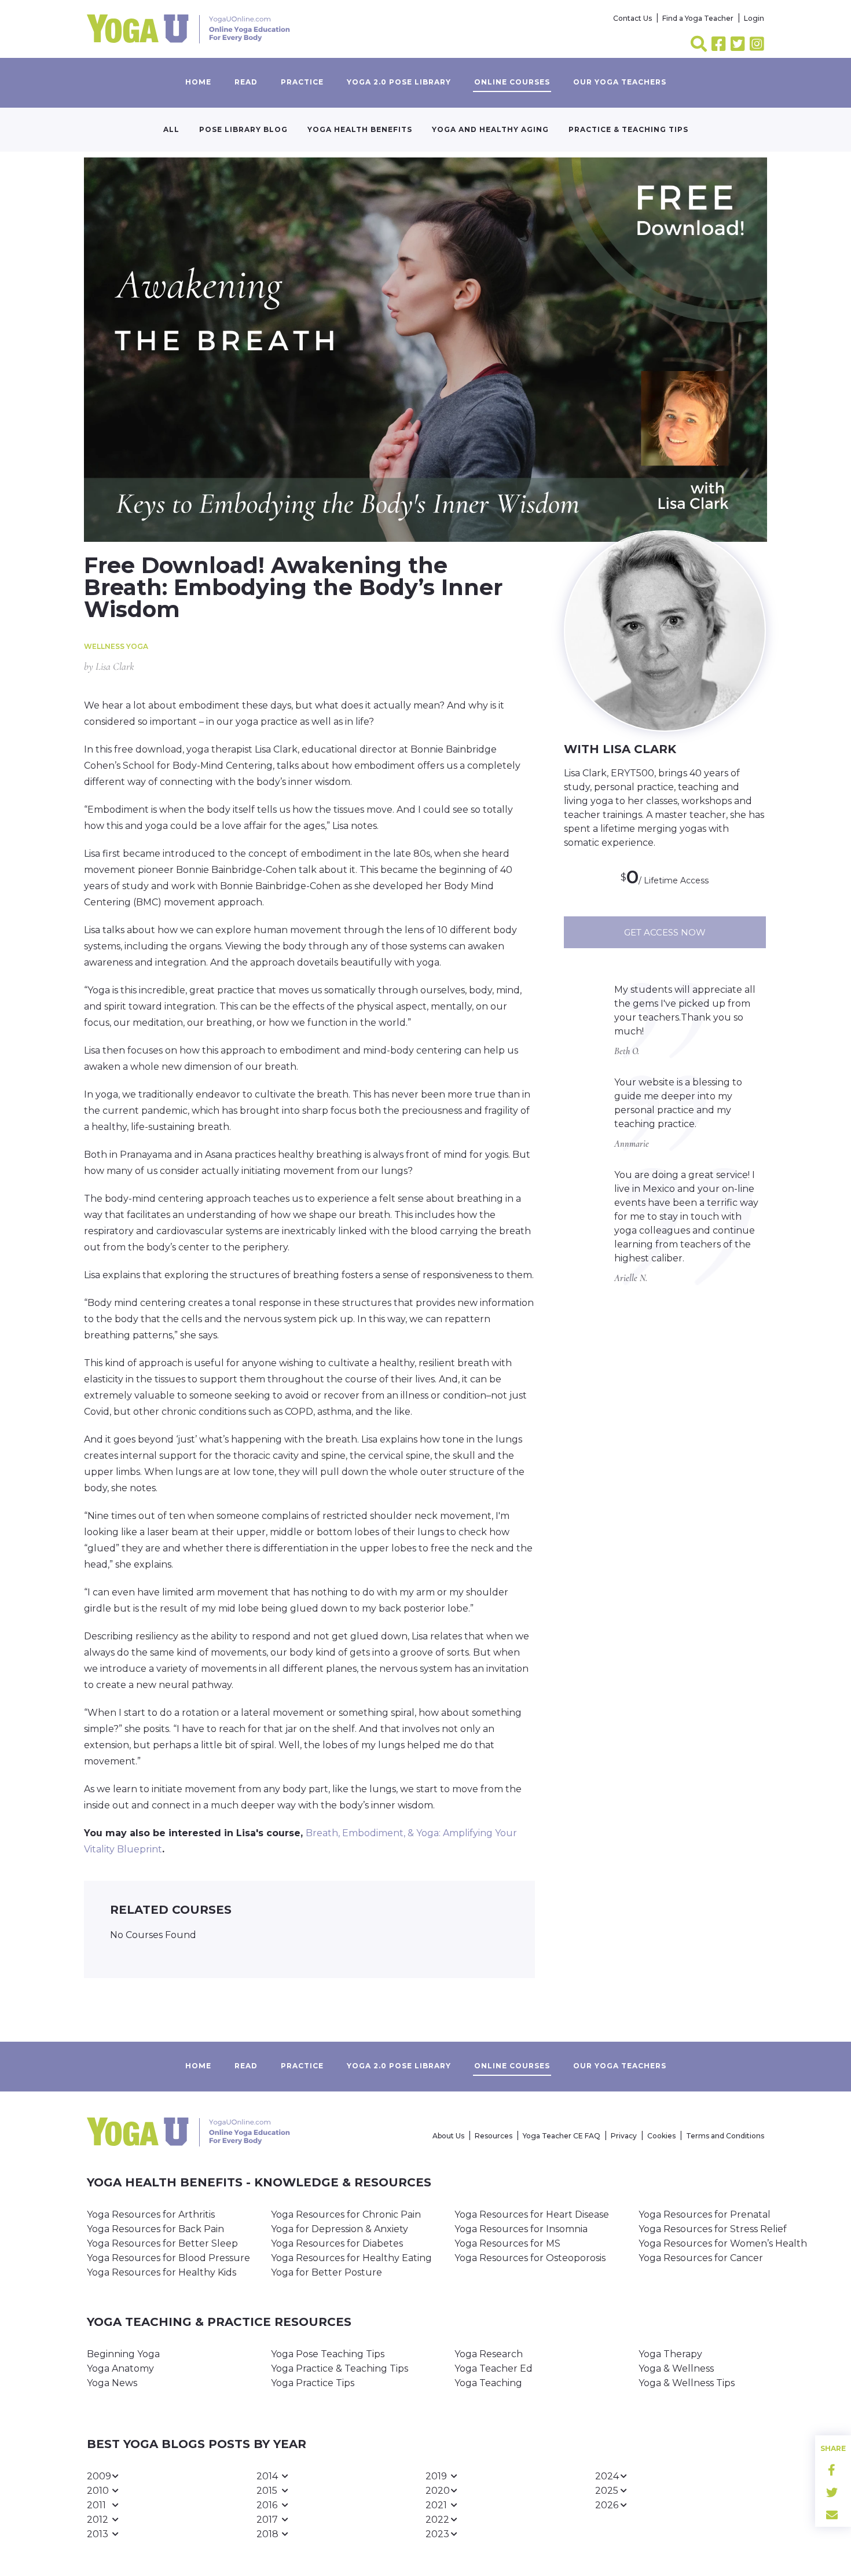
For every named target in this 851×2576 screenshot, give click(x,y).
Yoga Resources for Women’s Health (723, 2243)
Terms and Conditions (725, 2136)
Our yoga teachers (620, 82)
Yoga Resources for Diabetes (337, 2243)
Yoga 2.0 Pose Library (399, 82)
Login (754, 18)
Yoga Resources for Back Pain (155, 2229)
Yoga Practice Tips (313, 2383)
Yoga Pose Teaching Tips (328, 2354)
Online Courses (512, 82)
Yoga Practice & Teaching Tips (340, 2368)
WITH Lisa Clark (620, 749)
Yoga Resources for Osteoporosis (530, 2258)
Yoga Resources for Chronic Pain (346, 2214)
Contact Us (632, 18)
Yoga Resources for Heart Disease (532, 2214)
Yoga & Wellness (676, 2368)
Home (198, 82)
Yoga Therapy (670, 2354)
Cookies (661, 2136)
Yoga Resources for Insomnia (521, 2229)
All (171, 129)
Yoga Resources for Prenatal (705, 2214)
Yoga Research (489, 2354)
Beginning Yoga (123, 2354)
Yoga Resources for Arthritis (151, 2214)
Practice (302, 82)
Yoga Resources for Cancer (701, 2258)
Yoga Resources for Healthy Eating (351, 2258)
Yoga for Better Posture (327, 2272)
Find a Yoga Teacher (698, 18)
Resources (494, 2136)
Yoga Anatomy (120, 2368)
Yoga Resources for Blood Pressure (168, 2258)
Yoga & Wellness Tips (687, 2383)
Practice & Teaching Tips (628, 129)
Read (246, 82)
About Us (448, 2136)
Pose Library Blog (243, 129)
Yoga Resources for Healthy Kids (162, 2272)
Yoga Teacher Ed (494, 2368)
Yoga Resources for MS (507, 2243)
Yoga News (112, 2383)
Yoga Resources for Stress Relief (713, 2229)
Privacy (624, 2136)
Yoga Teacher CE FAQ (562, 2136)
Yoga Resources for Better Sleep (162, 2243)
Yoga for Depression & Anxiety (340, 2229)
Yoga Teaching (488, 2383)
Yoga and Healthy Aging (490, 129)
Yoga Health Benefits (360, 129)
